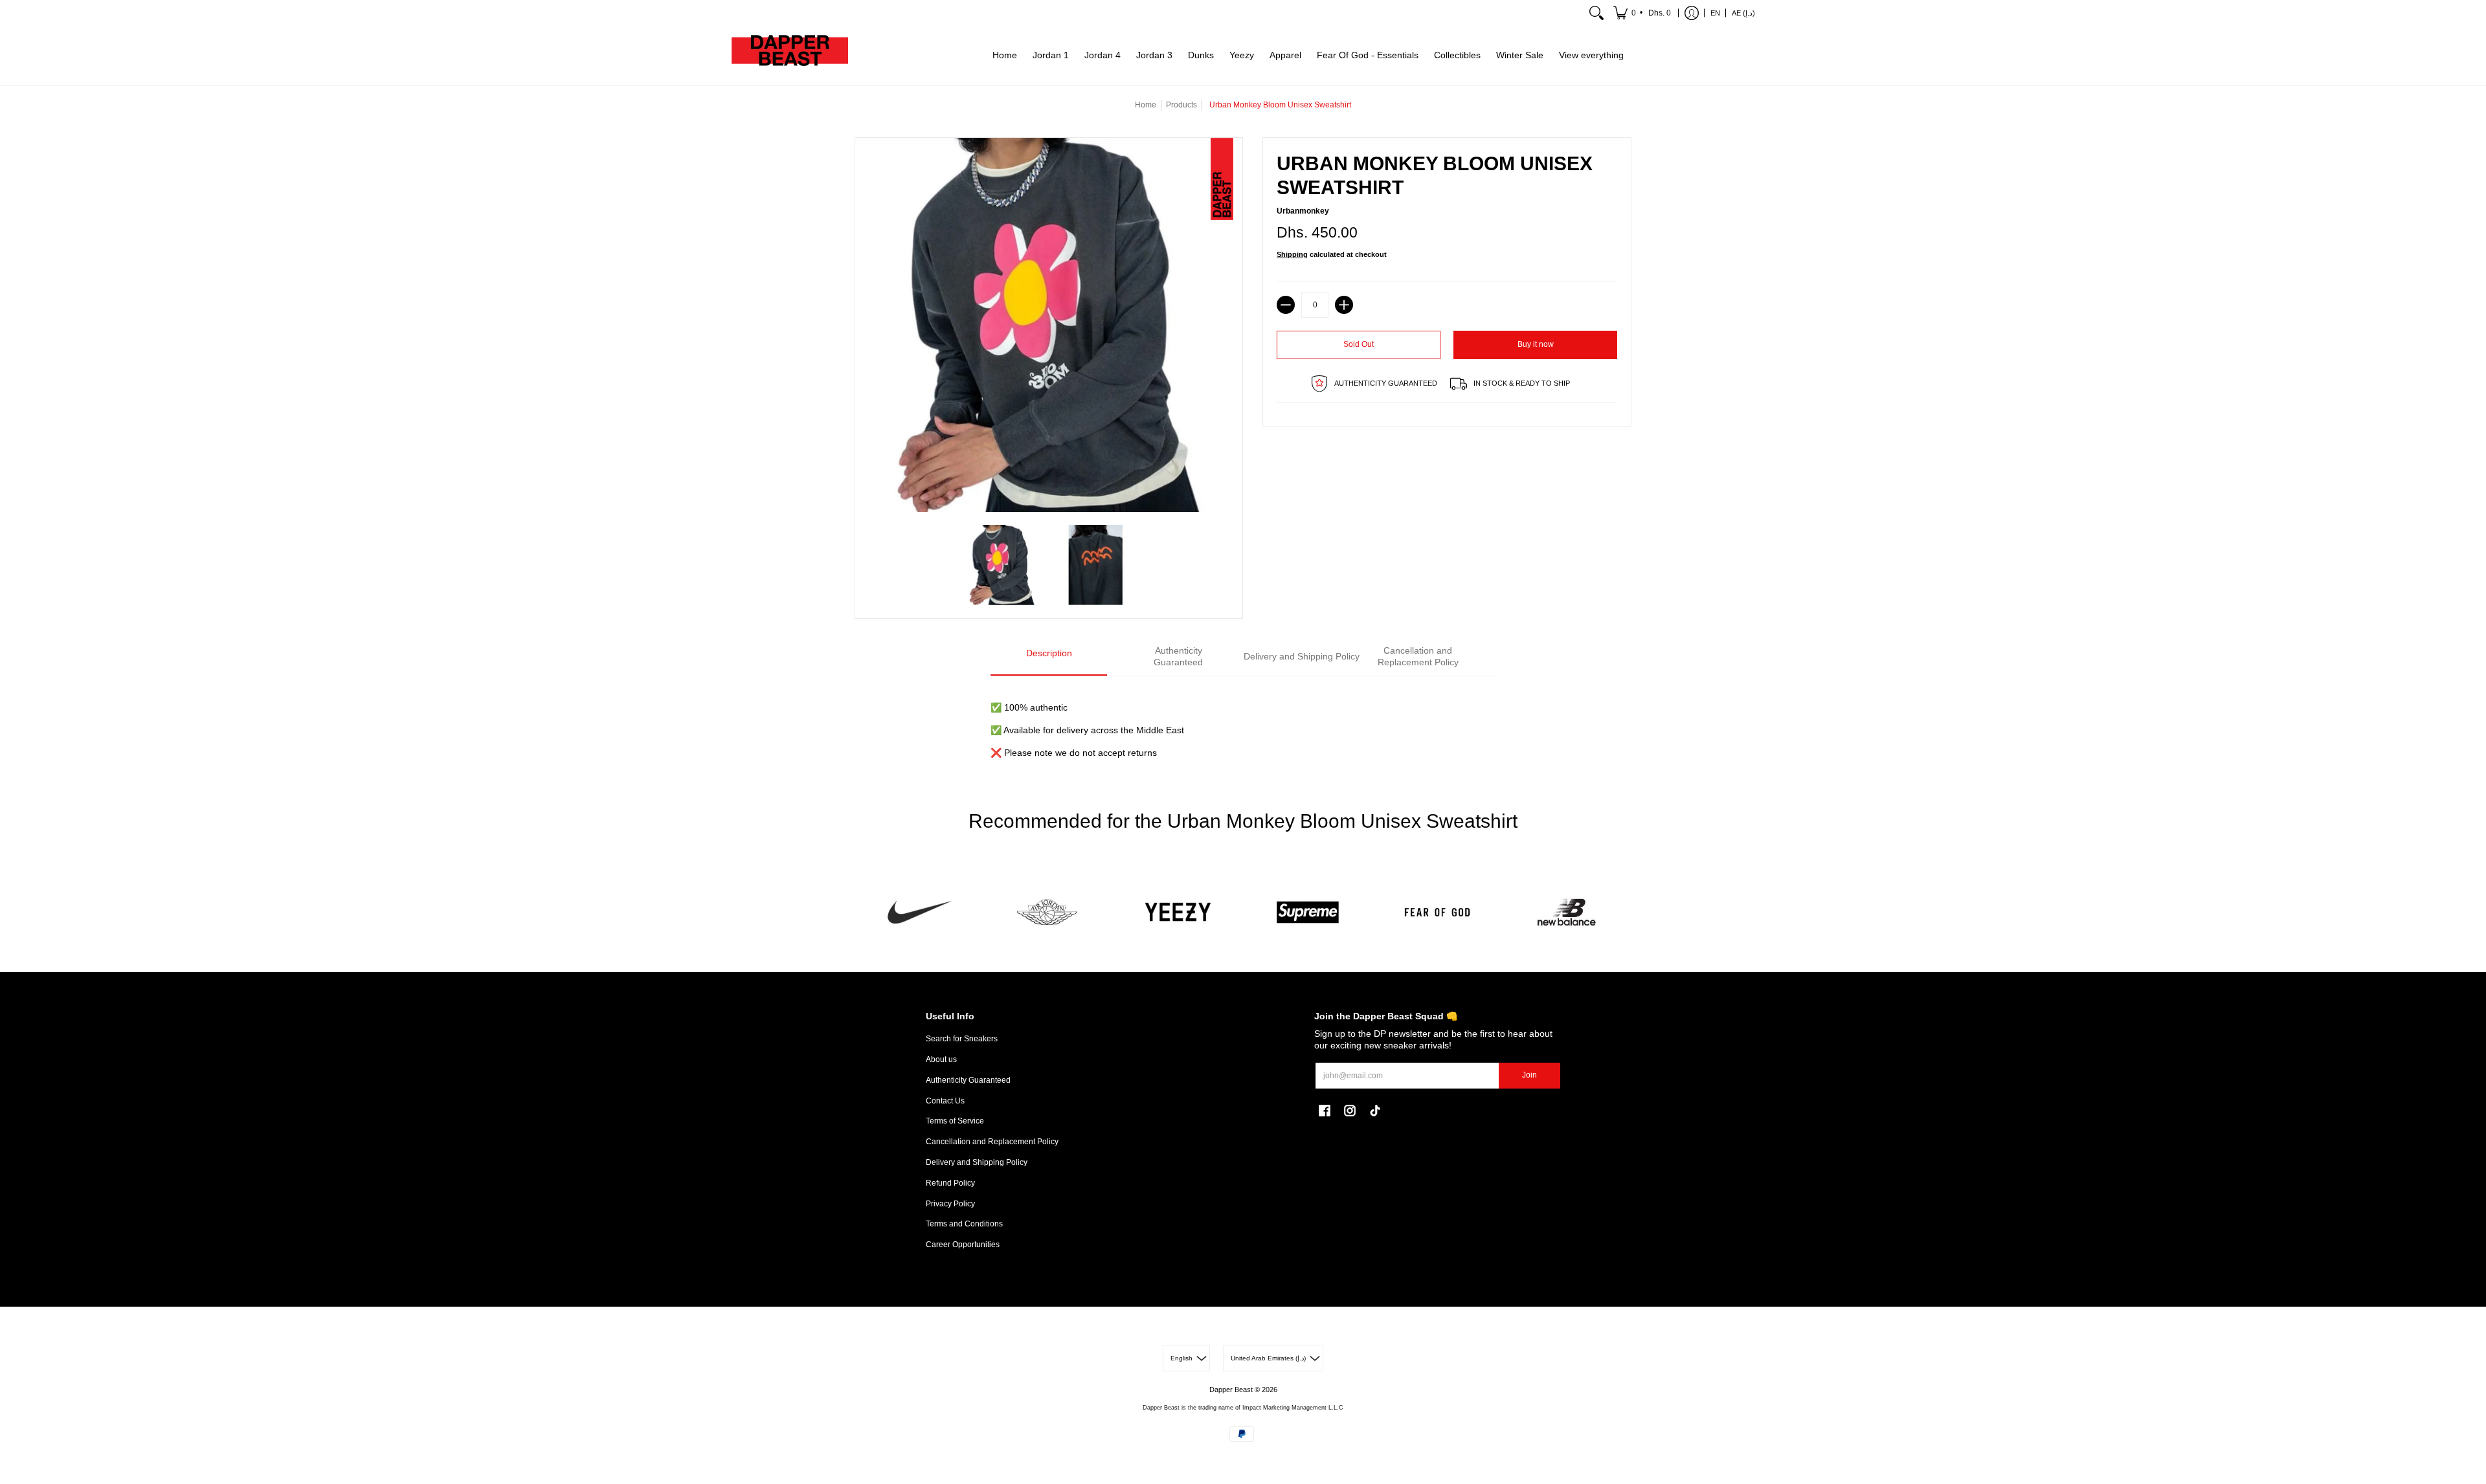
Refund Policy (950, 1183)
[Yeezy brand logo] (1178, 912)
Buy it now (1536, 344)
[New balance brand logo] (1567, 912)
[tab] (1049, 657)
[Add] (1344, 305)
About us (941, 1059)
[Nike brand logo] (919, 912)
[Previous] (1005, 657)
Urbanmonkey (1303, 211)
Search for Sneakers (962, 1039)
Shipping (1292, 254)
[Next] (1481, 657)
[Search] (1596, 13)
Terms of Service (955, 1121)
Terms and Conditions (964, 1224)
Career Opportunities (963, 1245)
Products (1181, 105)
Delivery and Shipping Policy (977, 1162)
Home (1146, 105)
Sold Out (1359, 344)
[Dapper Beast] (790, 56)
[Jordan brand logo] (1049, 912)
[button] (1643, 13)
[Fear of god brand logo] (1437, 912)
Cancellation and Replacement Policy (992, 1142)
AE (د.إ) (1743, 13)
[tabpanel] (1243, 723)
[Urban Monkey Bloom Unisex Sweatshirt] (1002, 565)
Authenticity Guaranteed (968, 1080)
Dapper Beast (1231, 1390)
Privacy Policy (950, 1204)
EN (1715, 13)
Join (1529, 1075)
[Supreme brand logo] (1308, 912)
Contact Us (945, 1101)
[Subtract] (1286, 305)
